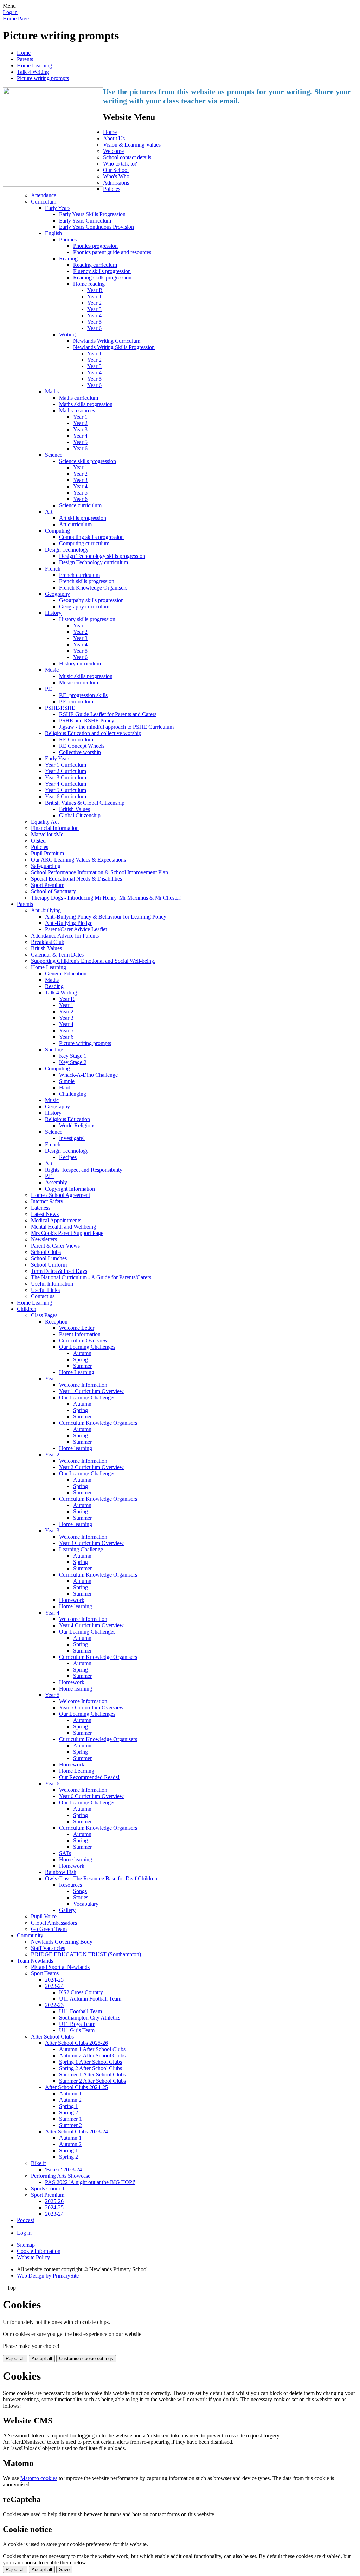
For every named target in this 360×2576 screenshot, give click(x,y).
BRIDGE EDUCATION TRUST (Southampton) (86, 1954)
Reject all (15, 2359)
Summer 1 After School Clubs (92, 2075)
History (53, 613)
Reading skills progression (102, 278)
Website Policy (33, 2257)
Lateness (41, 1208)
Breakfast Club (48, 942)
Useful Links (45, 1290)
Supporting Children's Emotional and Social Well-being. (93, 961)
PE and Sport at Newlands (60, 1967)
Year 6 (94, 328)
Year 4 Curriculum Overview (91, 1625)
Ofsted (38, 841)
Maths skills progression (86, 404)
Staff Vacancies (48, 1948)
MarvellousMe (47, 834)
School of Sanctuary (53, 891)
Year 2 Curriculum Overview (91, 1467)
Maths (52, 391)
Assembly (56, 1182)
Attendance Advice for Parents (65, 936)
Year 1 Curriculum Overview (91, 1391)
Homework (72, 1600)
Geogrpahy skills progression (91, 600)
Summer (82, 1366)
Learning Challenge (81, 1549)
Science (54, 455)
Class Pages (44, 1315)
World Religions (77, 1125)
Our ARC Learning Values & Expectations (78, 860)
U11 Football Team (81, 2011)
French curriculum (79, 575)
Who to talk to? (120, 164)
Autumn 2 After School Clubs (92, 2056)
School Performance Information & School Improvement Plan (99, 872)
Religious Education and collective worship (93, 733)
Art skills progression (83, 518)
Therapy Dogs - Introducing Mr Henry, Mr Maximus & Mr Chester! (106, 898)
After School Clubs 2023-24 (76, 2131)
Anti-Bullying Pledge (69, 923)
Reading (68, 259)
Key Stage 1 (73, 1056)
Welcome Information (83, 1385)
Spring (81, 1360)
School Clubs (46, 1252)
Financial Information (55, 828)
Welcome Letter (77, 1328)
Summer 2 (70, 2125)
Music (52, 670)
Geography (57, 594)
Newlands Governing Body (62, 1942)
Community (30, 1935)
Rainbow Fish (61, 1872)
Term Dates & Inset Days (59, 1271)
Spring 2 (69, 2113)
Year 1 (94, 297)
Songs (80, 1891)
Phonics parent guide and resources (112, 252)
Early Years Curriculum (85, 221)
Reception (56, 1322)
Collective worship (80, 752)
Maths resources (77, 410)
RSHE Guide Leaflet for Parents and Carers (108, 714)
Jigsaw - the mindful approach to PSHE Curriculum (116, 727)
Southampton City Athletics (90, 2018)
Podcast (25, 2220)
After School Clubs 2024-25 (76, 2087)
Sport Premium (48, 885)
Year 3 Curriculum (66, 777)
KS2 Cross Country (81, 1992)
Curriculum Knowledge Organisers (98, 1423)
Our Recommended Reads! (89, 1777)
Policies (112, 189)
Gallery (67, 1910)
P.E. (49, 689)
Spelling (54, 1049)
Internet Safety (47, 1201)
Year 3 (94, 309)
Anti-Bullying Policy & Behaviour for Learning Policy (106, 917)
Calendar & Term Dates (57, 955)
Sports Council (47, 2188)
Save (64, 2569)
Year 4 (94, 315)
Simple (67, 1081)
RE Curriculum (76, 739)
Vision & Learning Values (132, 145)
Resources (70, 1885)
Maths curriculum (79, 398)
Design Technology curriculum (94, 562)
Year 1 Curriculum (66, 765)
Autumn (82, 1353)
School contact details (127, 157)
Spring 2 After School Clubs (91, 2068)
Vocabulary (86, 1904)
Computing (57, 531)
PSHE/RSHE (60, 708)
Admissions (116, 183)
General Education (66, 974)
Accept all (42, 2359)
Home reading (89, 284)
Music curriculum (79, 682)
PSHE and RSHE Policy (87, 720)
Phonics (68, 240)
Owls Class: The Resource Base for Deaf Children (101, 1878)
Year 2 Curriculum (66, 771)
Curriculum (44, 202)
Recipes (68, 1157)
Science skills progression (88, 461)
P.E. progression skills (83, 695)
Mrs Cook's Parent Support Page (67, 1233)
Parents (25, 59)
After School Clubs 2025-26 (76, 2043)
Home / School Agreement (60, 1195)
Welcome (113, 151)
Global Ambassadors (54, 1923)
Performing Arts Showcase (61, 2176)
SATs (65, 1853)
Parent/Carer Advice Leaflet (76, 929)
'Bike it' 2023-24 (63, 2169)
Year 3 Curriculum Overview (91, 1543)
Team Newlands (35, 1961)
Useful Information (52, 1284)
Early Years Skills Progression (92, 214)
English (53, 233)
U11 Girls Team (77, 2030)
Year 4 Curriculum (66, 784)
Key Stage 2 (73, 1062)
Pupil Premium (47, 853)
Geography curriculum (84, 607)
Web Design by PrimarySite (48, 2276)
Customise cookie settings (86, 2359)
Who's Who (116, 176)
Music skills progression (86, 676)
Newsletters (44, 1239)
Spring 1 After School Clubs (91, 2062)
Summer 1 (70, 2119)
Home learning (76, 1448)
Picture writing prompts (43, 78)
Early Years (58, 208)
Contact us (43, 1296)
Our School (116, 170)
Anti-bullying (46, 910)
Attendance (44, 195)
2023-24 (54, 1986)
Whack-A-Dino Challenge (88, 1075)
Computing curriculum (84, 543)
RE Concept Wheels (82, 746)
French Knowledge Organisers (93, 588)
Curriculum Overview (83, 1341)
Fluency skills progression (102, 271)
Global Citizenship (80, 815)
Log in (10, 12)
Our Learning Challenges (87, 1347)
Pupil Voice (44, 1916)
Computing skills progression (91, 537)
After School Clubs (52, 2037)
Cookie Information (39, 2251)
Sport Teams (45, 1973)
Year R (95, 290)
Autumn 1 (70, 2094)
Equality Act (45, 822)
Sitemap (26, 2245)
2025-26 (54, 2201)
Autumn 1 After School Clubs (92, 2049)
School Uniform (49, 1265)
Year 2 (94, 303)
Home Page (16, 18)
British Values (75, 809)
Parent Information (80, 1334)
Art (49, 512)
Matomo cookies (39, 2478)
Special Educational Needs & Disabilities (76, 879)
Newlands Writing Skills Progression (114, 347)
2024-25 (54, 1980)
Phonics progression (95, 246)
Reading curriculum (95, 265)
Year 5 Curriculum (66, 790)
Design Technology (67, 550)
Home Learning (34, 66)
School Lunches (49, 1258)
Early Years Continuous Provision (97, 227)
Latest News (45, 1214)
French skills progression (87, 581)
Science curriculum (80, 505)
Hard (65, 1087)
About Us (114, 138)
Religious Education (67, 1119)
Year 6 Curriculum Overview (91, 1796)
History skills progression (87, 619)
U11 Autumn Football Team (90, 1999)
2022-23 (54, 2005)
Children (27, 1309)
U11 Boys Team (77, 2024)
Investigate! (72, 1138)
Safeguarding (46, 866)
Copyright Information (70, 1189)
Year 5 (94, 322)
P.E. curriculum (76, 701)
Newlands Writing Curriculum (107, 341)
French (53, 569)
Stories (81, 1897)
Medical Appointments (56, 1220)
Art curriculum (75, 524)
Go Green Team (49, 1929)
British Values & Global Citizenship (85, 803)
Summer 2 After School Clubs (92, 2081)
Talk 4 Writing (33, 72)
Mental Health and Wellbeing (63, 1227)
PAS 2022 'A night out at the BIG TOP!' (90, 2182)
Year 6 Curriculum (66, 796)
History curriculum (80, 664)
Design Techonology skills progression (102, 556)
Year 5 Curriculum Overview (91, 1708)
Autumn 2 (70, 2100)
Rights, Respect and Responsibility (84, 1170)
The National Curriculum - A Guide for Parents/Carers (91, 1277)
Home (24, 53)
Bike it (38, 2163)
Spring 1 (69, 2106)
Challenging (73, 1094)
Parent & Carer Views (55, 1246)
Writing (67, 334)
